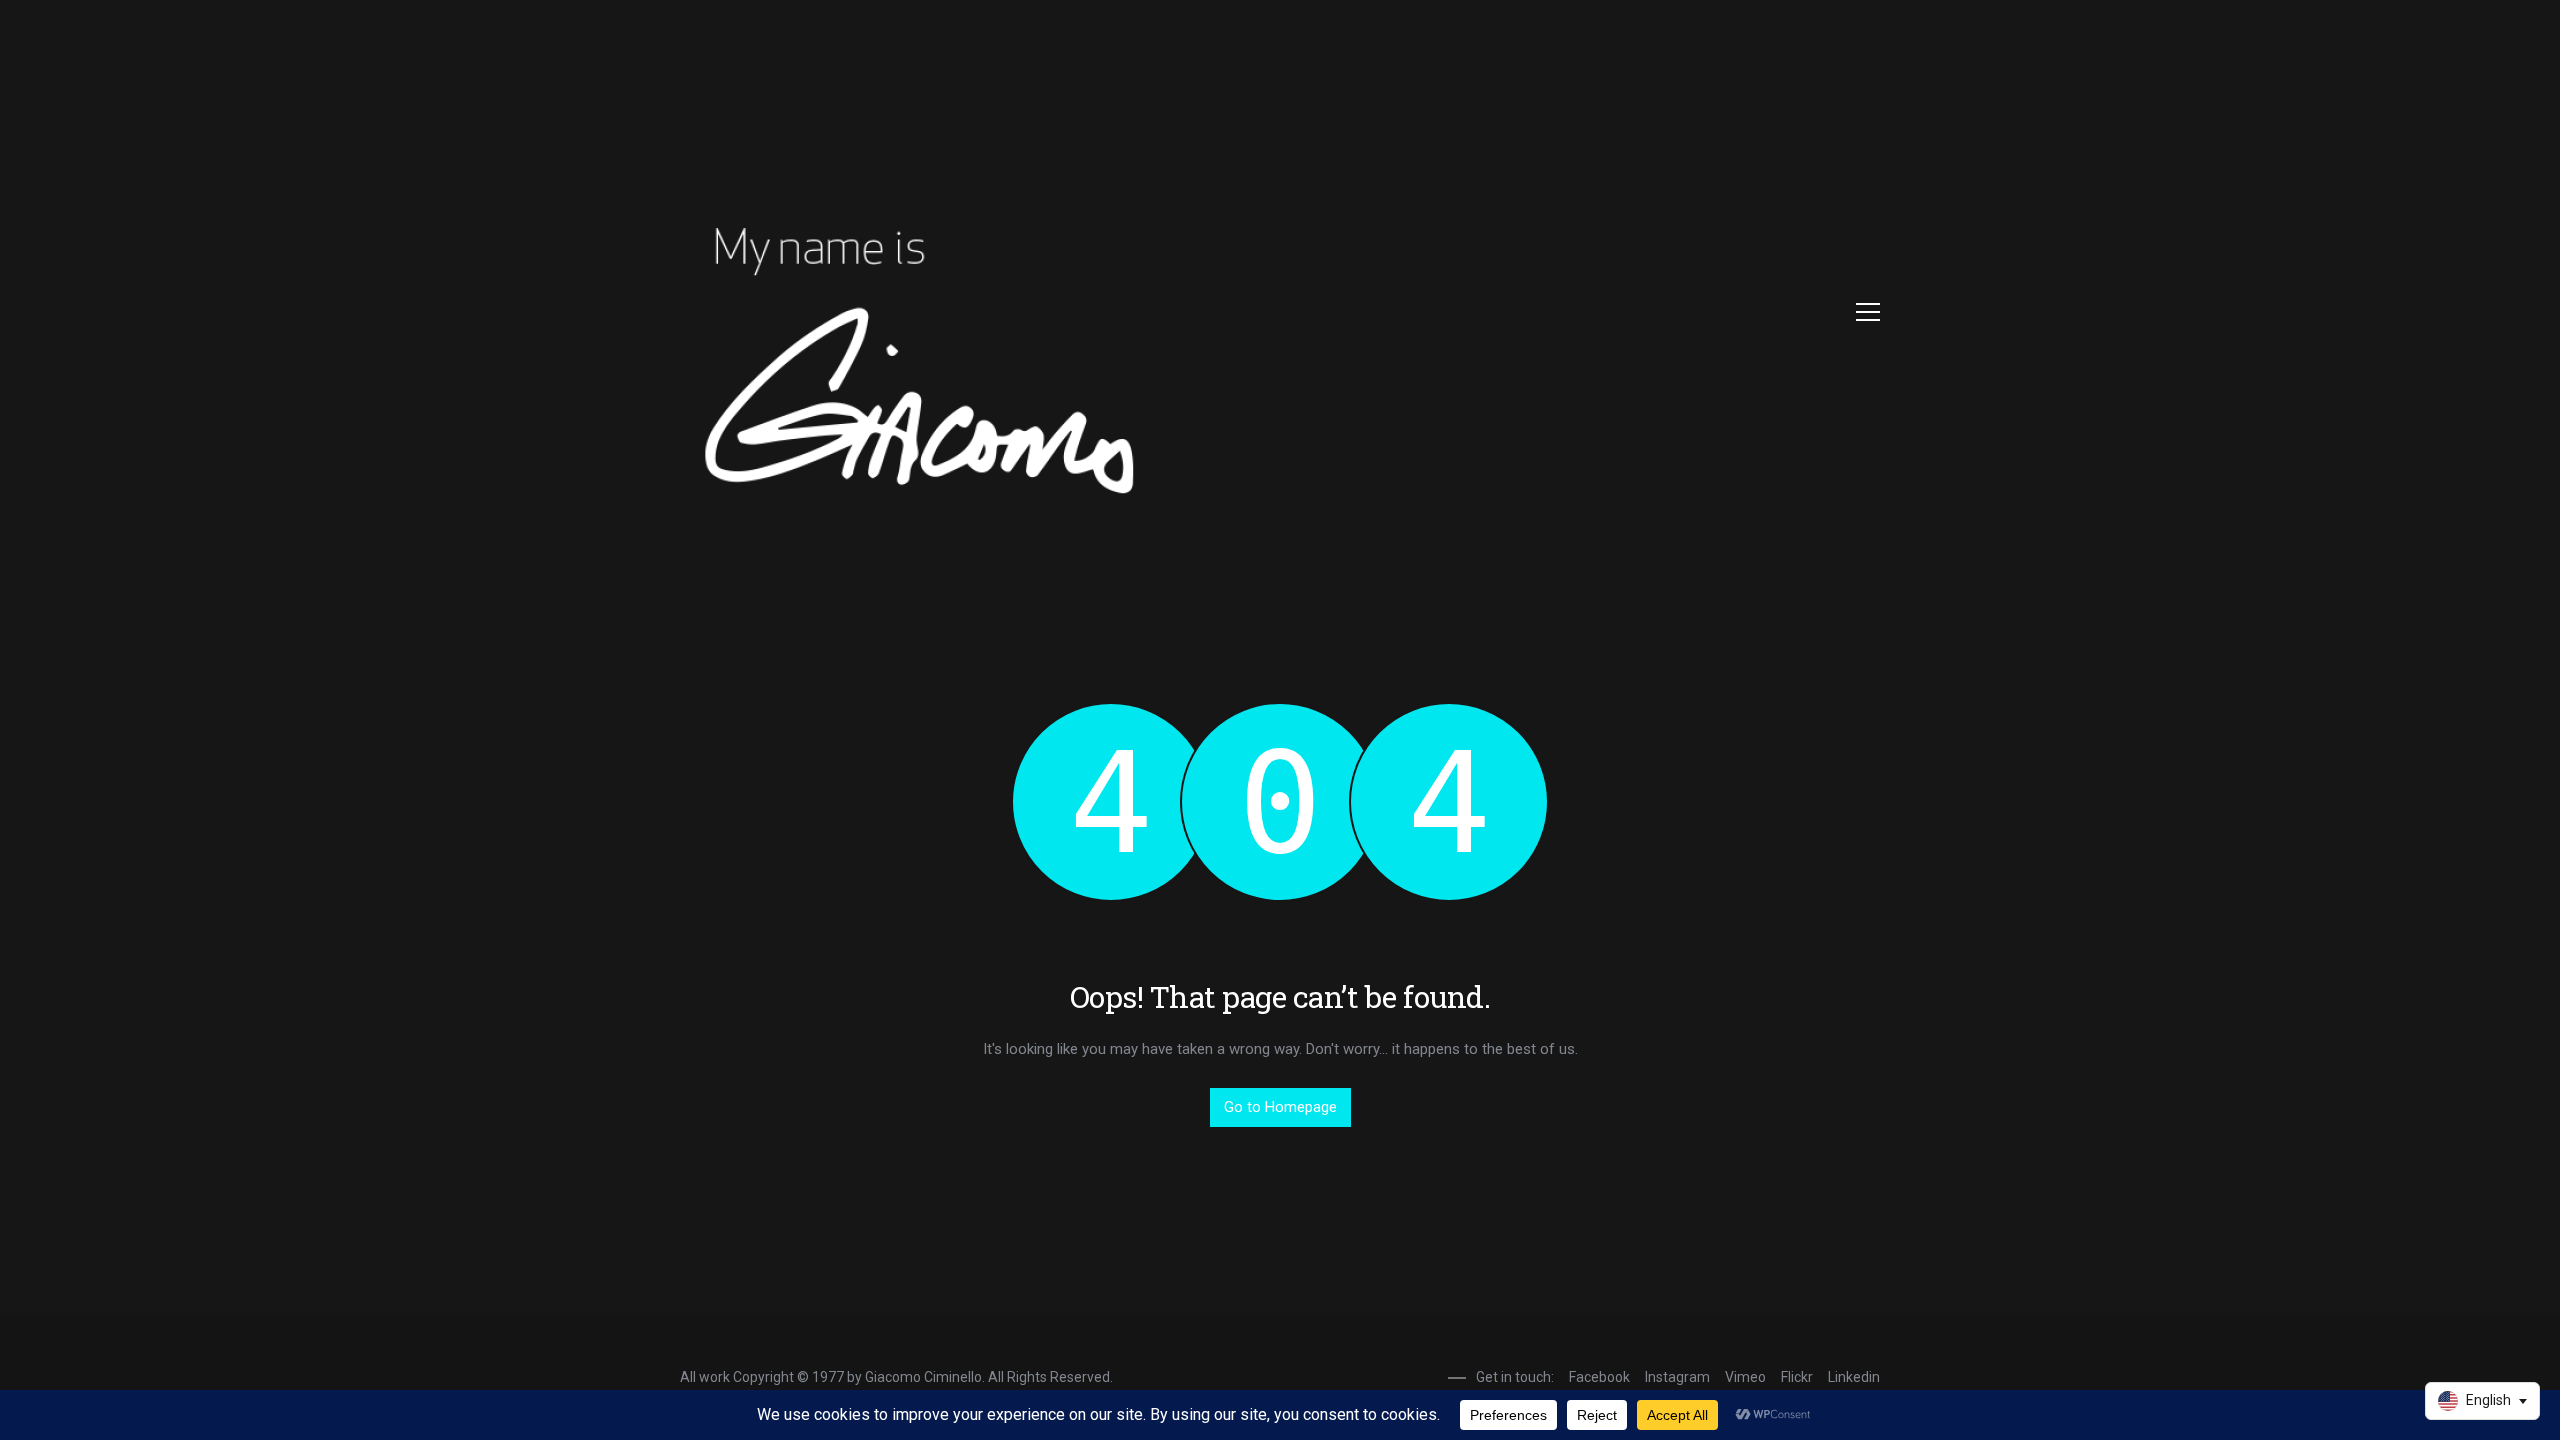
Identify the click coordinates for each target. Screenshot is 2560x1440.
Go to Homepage (1280, 1107)
